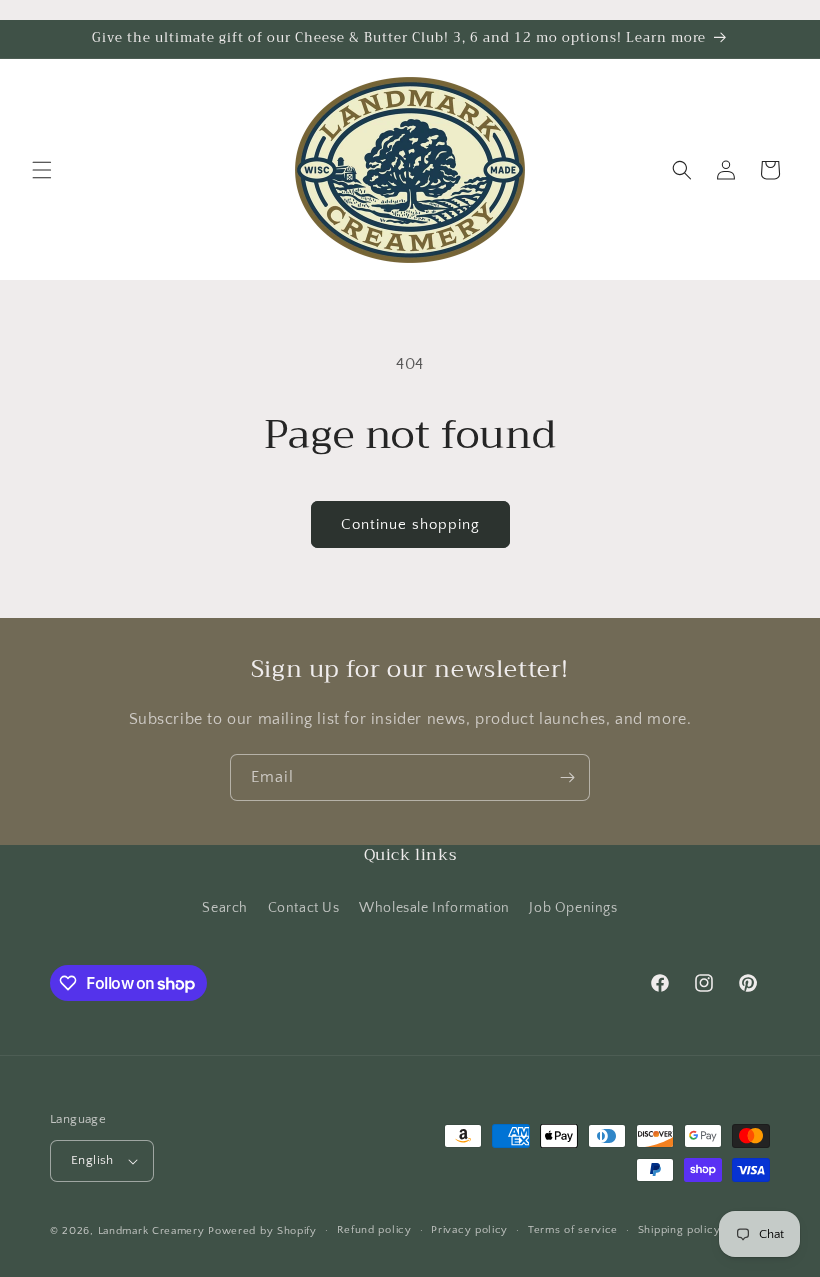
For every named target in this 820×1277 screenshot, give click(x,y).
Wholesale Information (434, 908)
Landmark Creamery (151, 1231)
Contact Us (304, 908)
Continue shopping (410, 524)
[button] (42, 170)
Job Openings (573, 908)
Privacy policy (469, 1230)
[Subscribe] (567, 777)
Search (225, 908)
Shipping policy (679, 1230)
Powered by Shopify (262, 1231)
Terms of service (573, 1230)
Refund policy (374, 1230)
